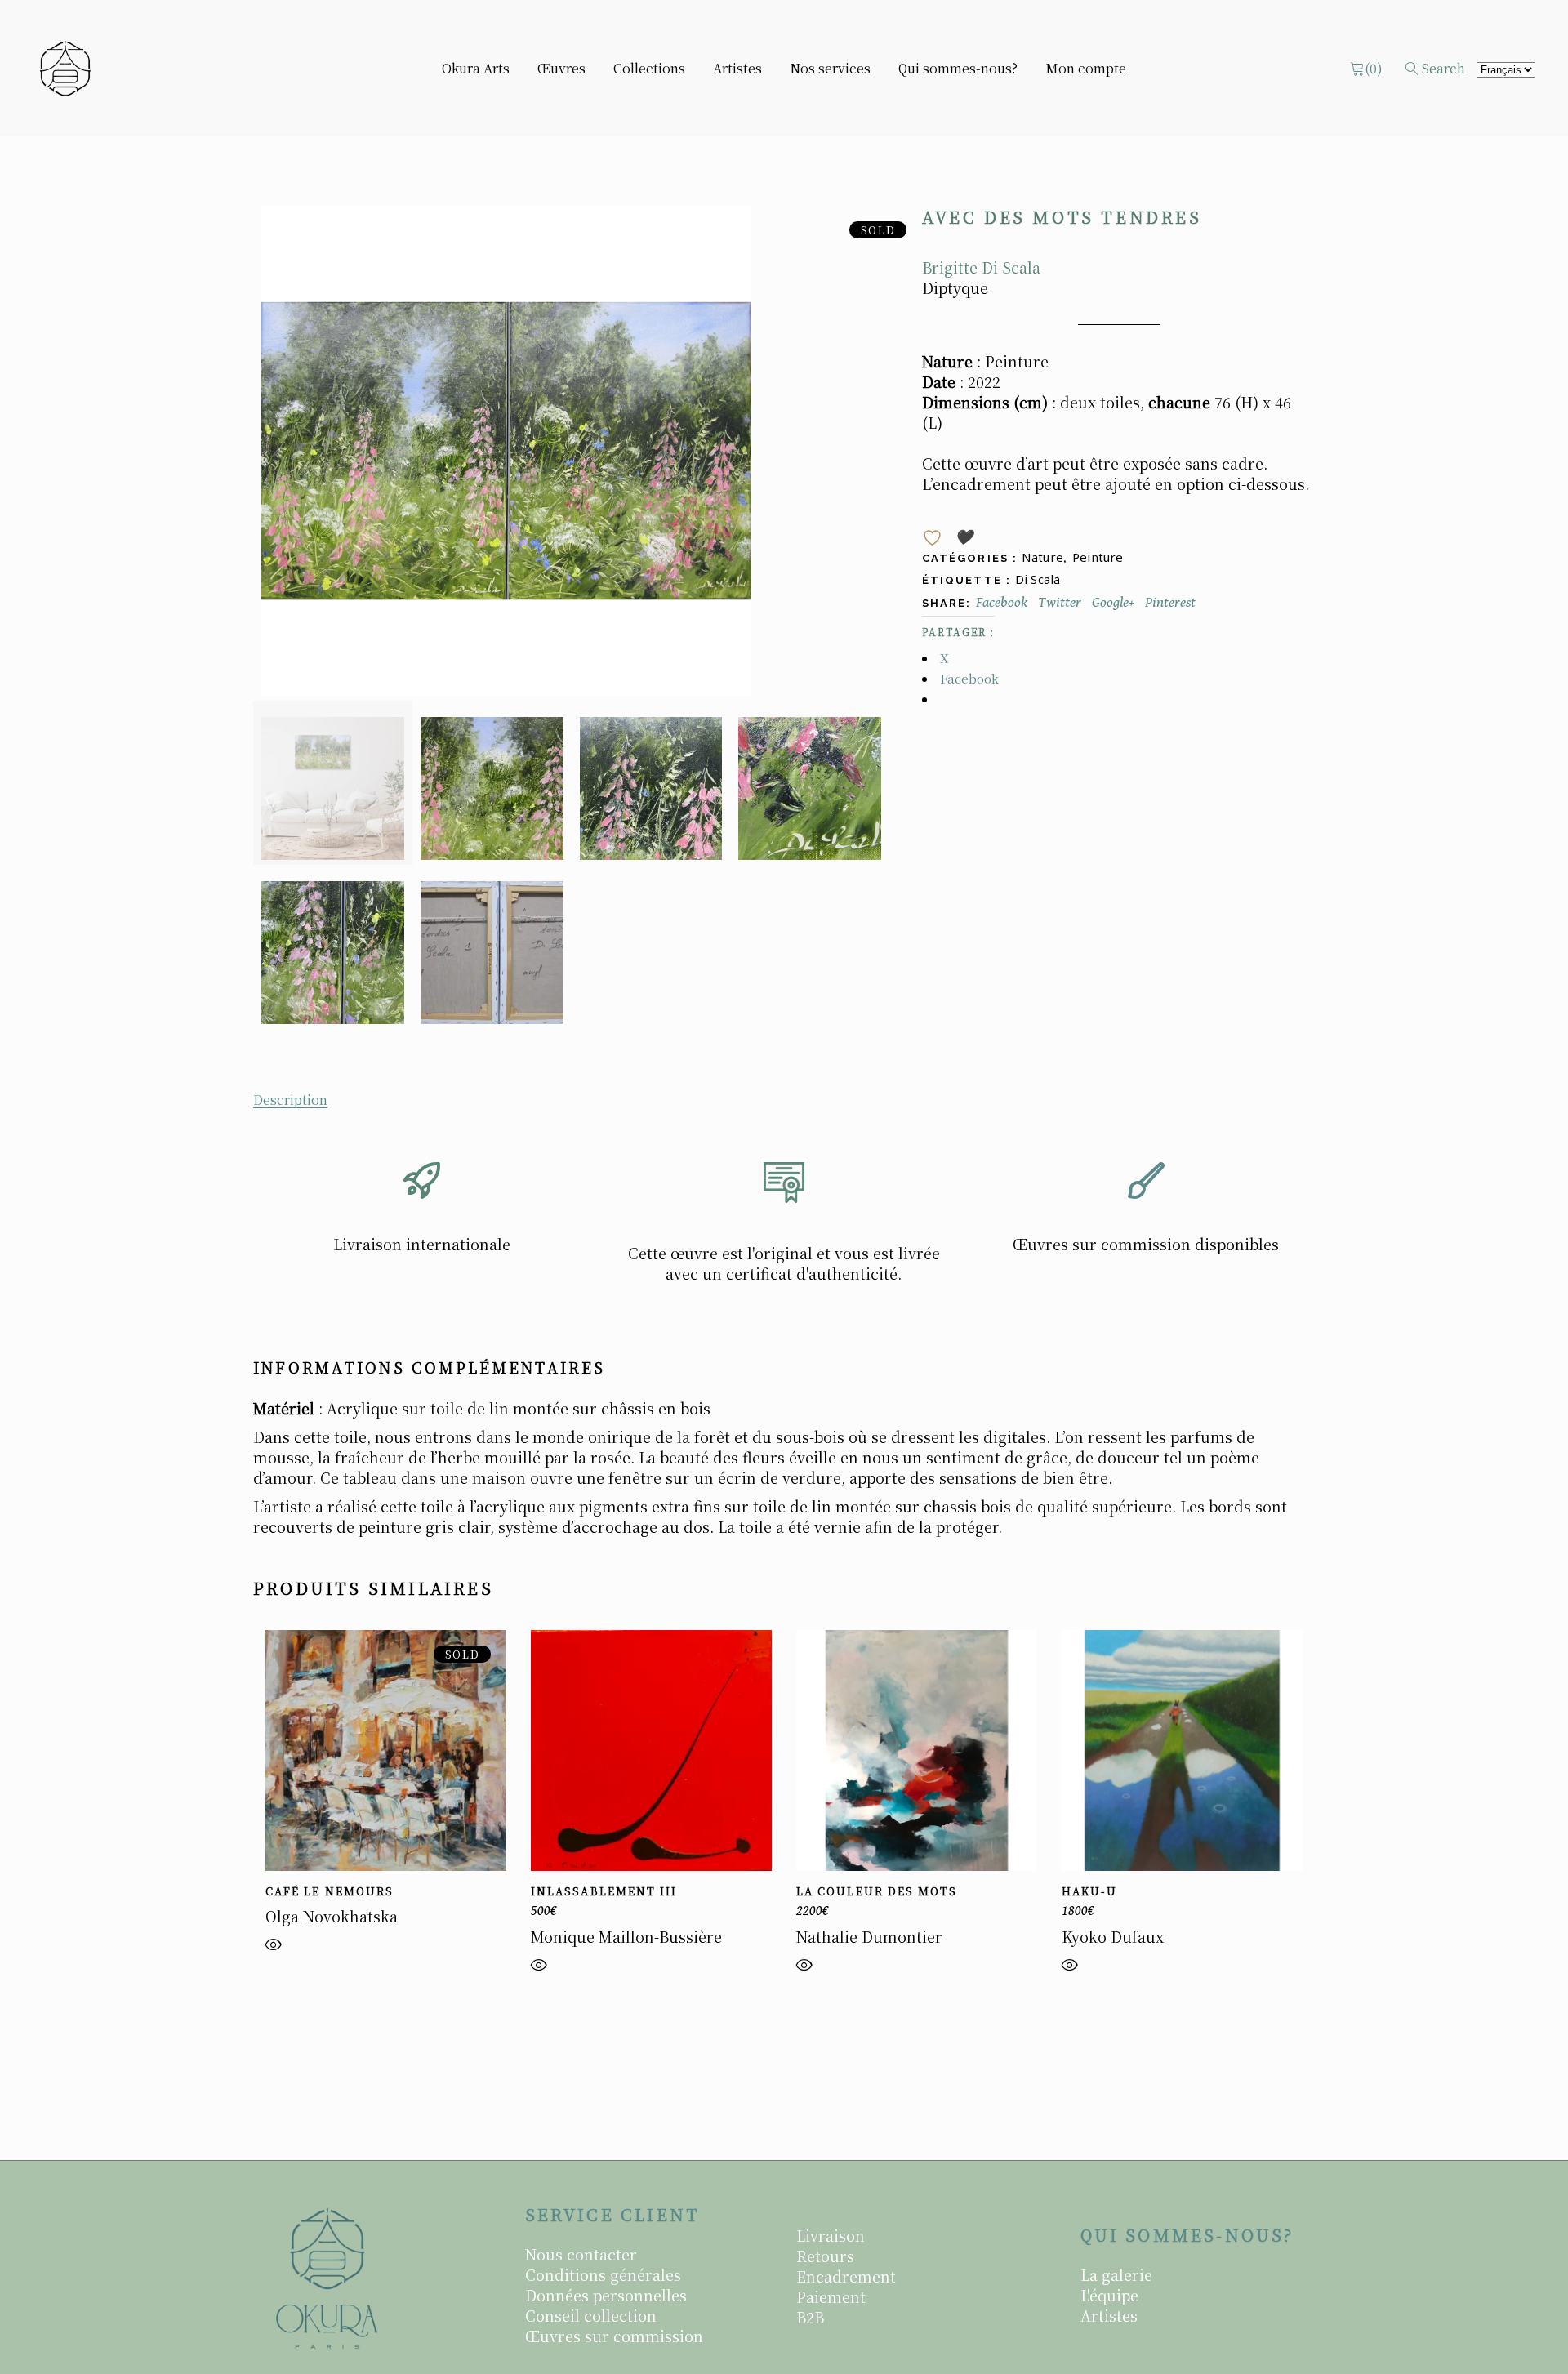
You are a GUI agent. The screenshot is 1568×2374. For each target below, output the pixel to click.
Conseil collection (591, 2315)
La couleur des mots (877, 1891)
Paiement (831, 2296)
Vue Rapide (274, 1949)
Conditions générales (603, 2274)
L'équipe (1109, 2295)
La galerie (1116, 2274)
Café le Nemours (330, 1891)
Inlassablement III (604, 1891)
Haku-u (1089, 1891)
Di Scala (1038, 579)
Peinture (1098, 557)
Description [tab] (290, 1100)
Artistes (1109, 2315)
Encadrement (846, 2276)
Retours (825, 2256)
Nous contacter (581, 2254)
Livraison (831, 2235)
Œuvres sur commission (614, 2336)
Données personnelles (606, 2295)
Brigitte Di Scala (981, 267)
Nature (1042, 557)
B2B (810, 2317)
